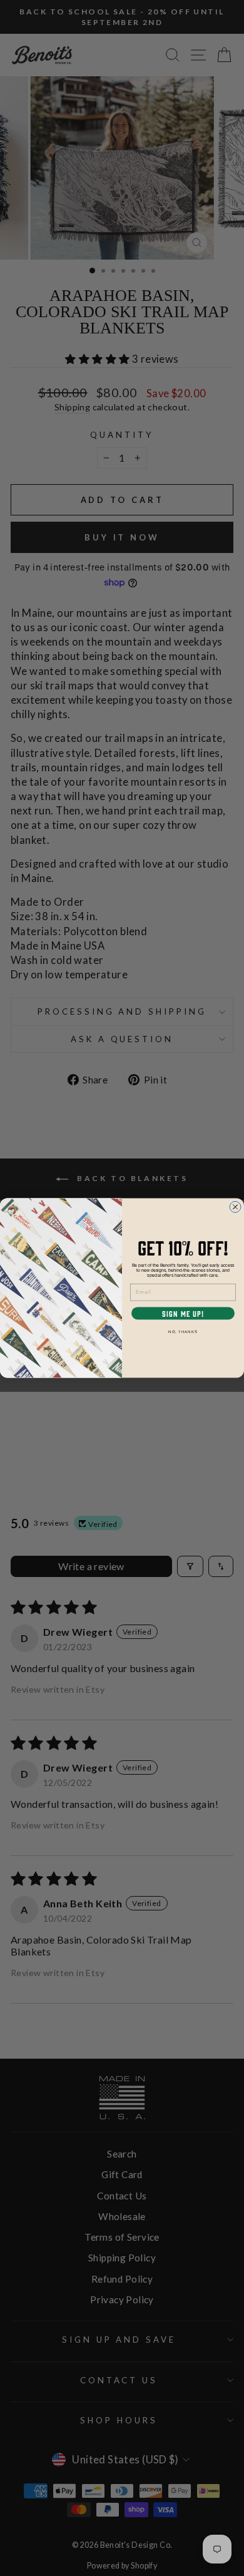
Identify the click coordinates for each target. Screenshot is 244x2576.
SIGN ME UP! (183, 1313)
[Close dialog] (235, 1207)
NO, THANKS (183, 1332)
